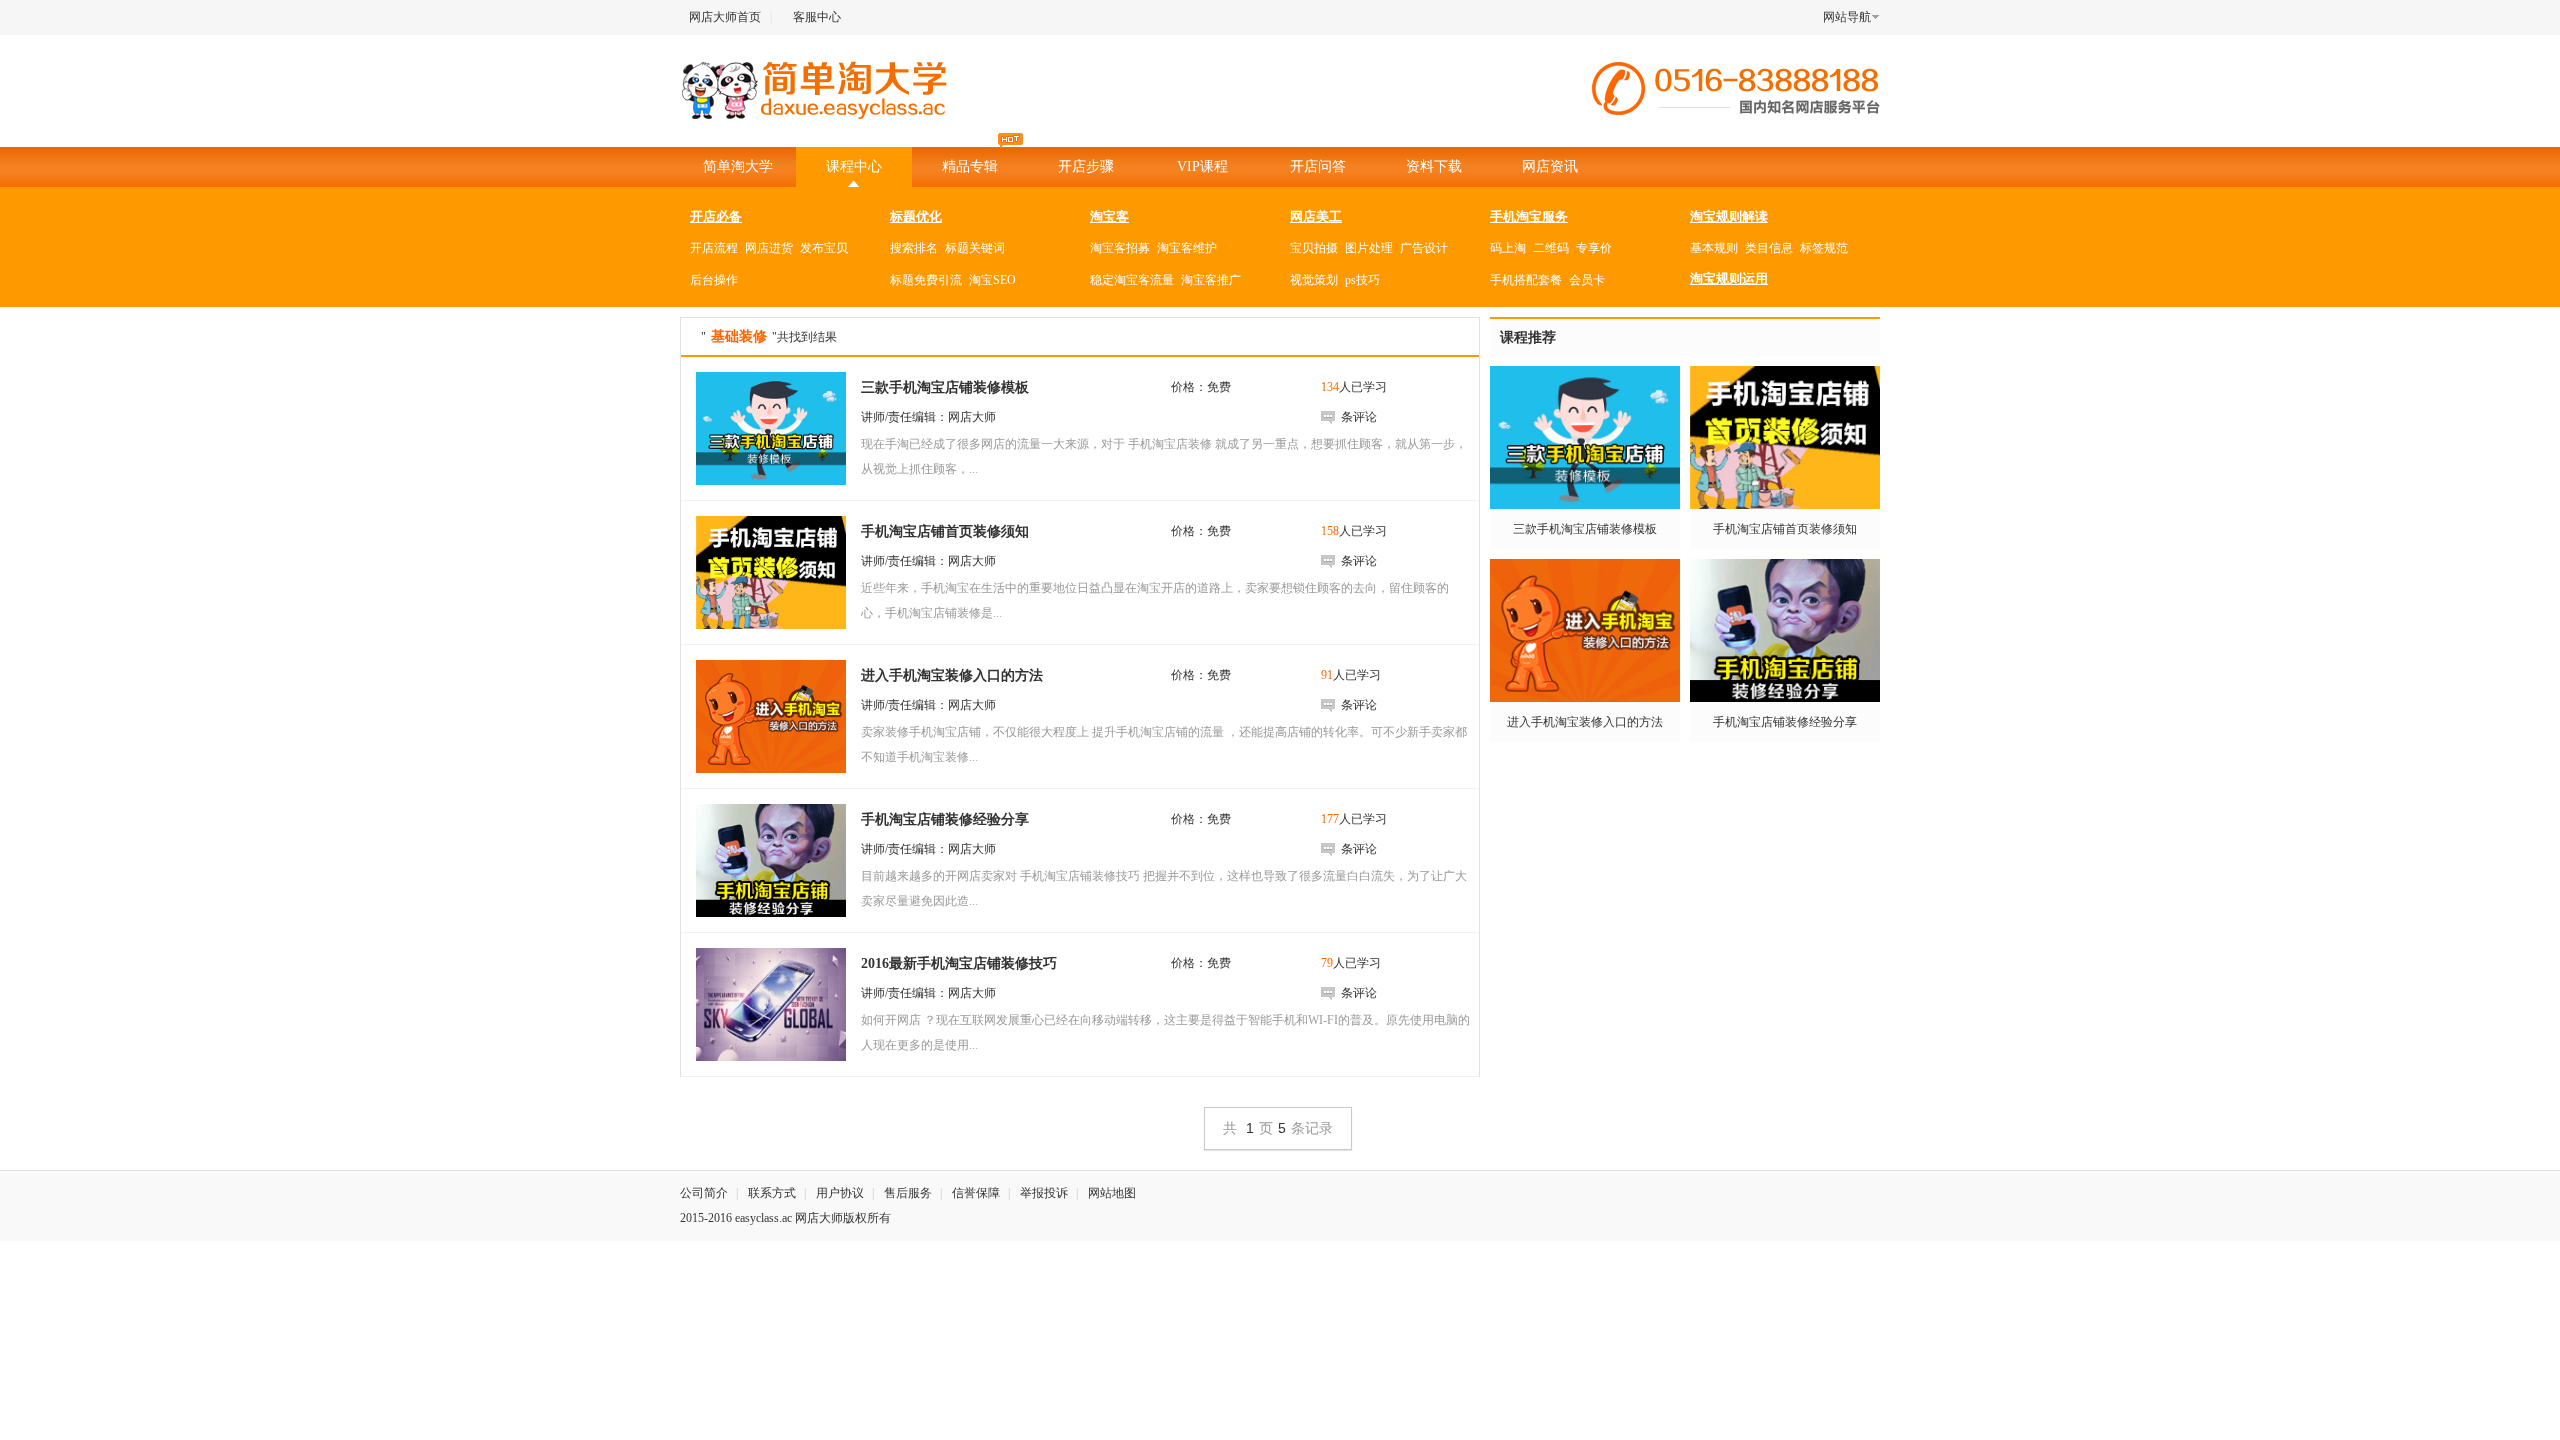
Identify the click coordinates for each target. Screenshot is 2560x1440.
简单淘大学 (738, 166)
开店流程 (714, 248)
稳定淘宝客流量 (1132, 280)
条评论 (1359, 417)
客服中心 (817, 17)
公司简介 (704, 1193)
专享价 (1594, 248)
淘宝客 (1109, 216)
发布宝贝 (824, 248)
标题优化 (916, 216)
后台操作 (714, 280)
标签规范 (1824, 248)
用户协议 (840, 1193)
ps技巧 (1362, 280)
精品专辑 (970, 166)
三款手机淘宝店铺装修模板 (1585, 529)
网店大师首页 (725, 17)
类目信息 (1769, 248)
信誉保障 (976, 1193)
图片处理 (1369, 248)
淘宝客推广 (1211, 280)
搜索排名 (914, 248)
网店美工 (1316, 216)
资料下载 (1434, 166)
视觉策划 (1314, 280)
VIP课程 (1202, 166)
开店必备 (716, 216)
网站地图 (1112, 1193)
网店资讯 (1550, 166)
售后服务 (908, 1193)
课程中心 (854, 166)
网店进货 (769, 248)
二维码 (1551, 248)
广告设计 (1424, 248)
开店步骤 (1086, 166)
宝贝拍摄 (1314, 248)
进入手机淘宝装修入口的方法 (1585, 722)
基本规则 (1714, 248)
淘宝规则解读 (1729, 216)
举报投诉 (1044, 1193)
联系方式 (772, 1193)
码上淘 (1508, 248)
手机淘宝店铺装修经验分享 (1785, 722)
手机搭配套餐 (1526, 280)
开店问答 (1318, 166)
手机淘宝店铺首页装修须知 (1785, 529)
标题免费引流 (926, 280)
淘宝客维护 (1187, 248)
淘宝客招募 (1120, 248)
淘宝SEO (992, 280)
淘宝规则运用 (1729, 278)
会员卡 (1587, 280)
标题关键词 (975, 248)
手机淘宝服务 (1529, 216)
